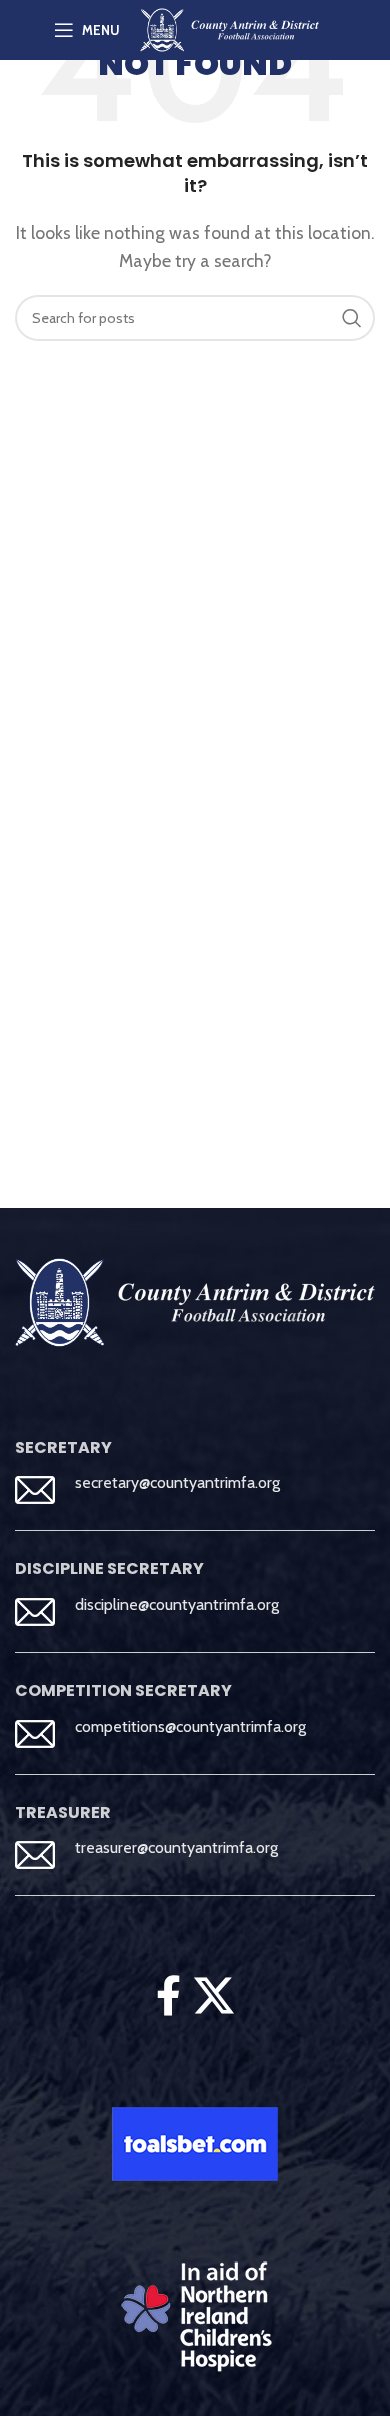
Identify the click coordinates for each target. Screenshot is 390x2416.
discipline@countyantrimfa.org (177, 1604)
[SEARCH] (352, 318)
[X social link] (214, 1996)
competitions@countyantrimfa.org (190, 1726)
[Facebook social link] (168, 1996)
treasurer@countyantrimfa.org (176, 1847)
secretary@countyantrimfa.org (177, 1482)
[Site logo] (229, 28)
